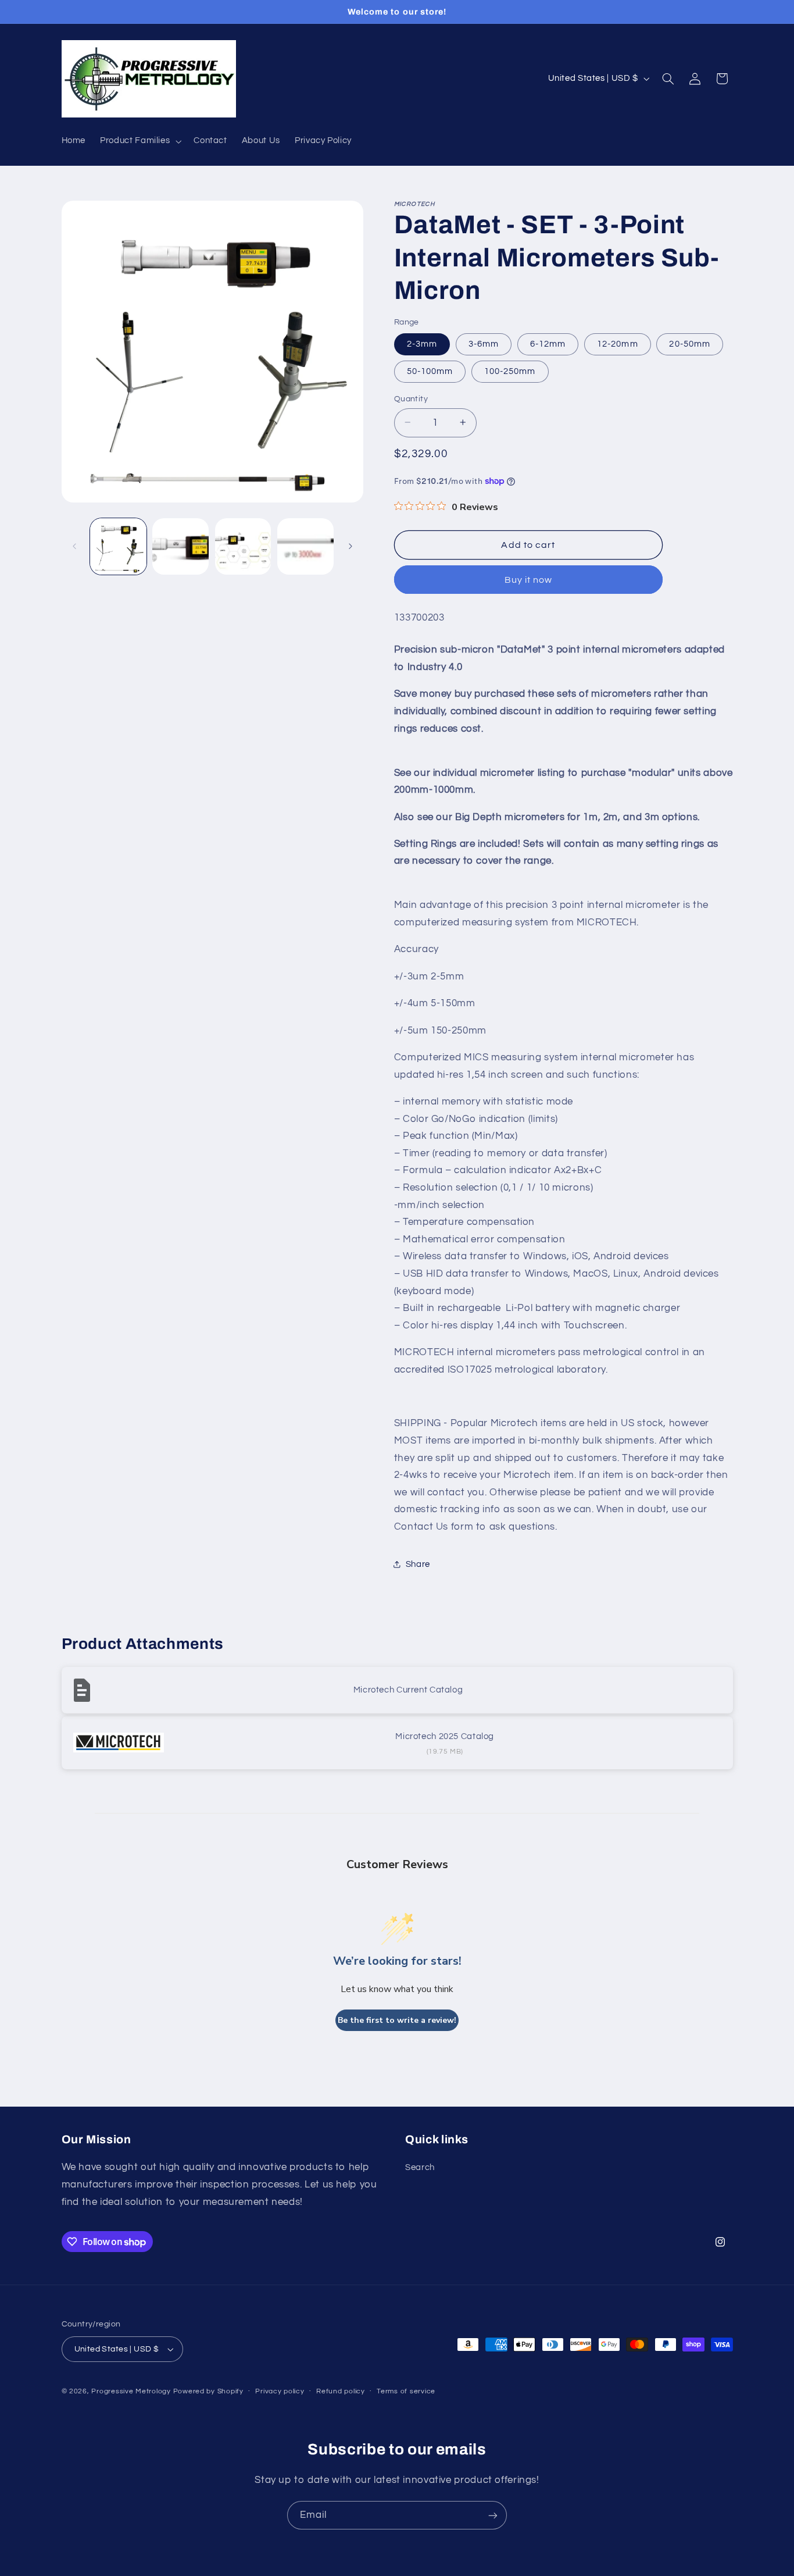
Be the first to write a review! (397, 2020)
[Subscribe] (493, 2515)
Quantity (411, 398)
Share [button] (418, 1564)
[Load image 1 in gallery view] (118, 546)
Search (420, 2167)
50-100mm (430, 371)
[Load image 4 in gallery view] (305, 546)
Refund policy (341, 2391)
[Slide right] (350, 546)
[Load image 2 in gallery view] (180, 546)
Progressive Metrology (131, 2391)
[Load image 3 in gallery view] (243, 546)
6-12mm (548, 343)
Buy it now (529, 579)
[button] (140, 141)
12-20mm (617, 343)
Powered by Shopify (208, 2391)
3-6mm (484, 343)
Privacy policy (280, 2391)
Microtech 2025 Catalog (445, 1736)
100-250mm (510, 371)
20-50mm (689, 343)
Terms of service (406, 2391)
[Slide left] (74, 546)
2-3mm (422, 343)
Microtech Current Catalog (408, 1690)
